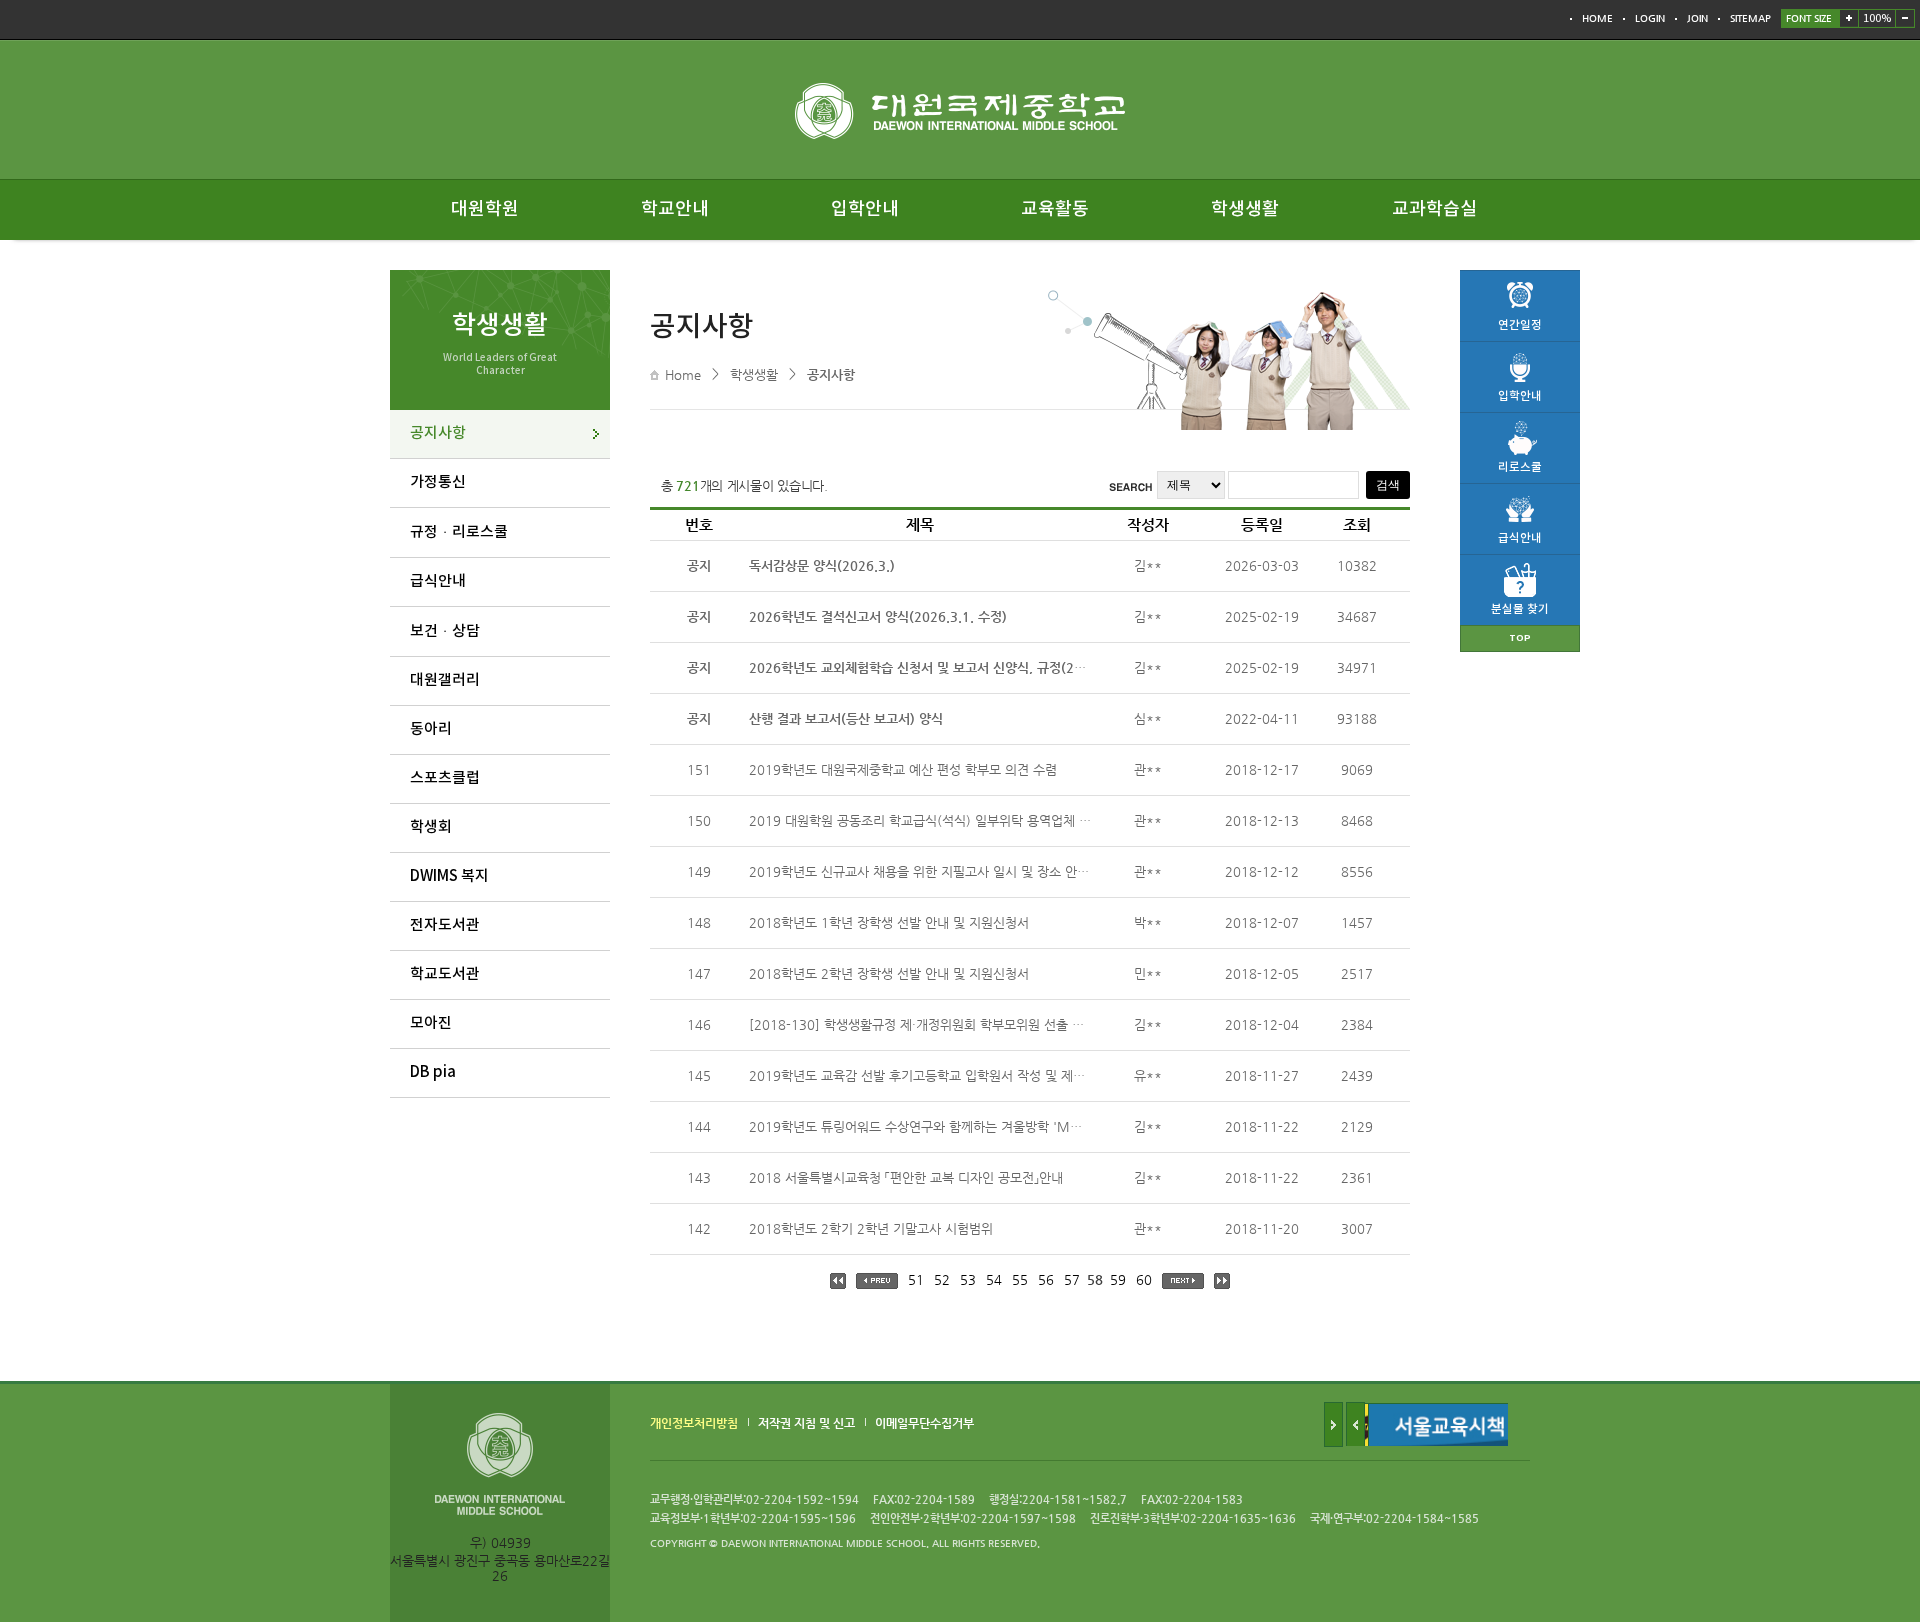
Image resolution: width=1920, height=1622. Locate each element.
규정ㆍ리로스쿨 (459, 532)
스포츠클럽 (445, 778)
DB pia (433, 1072)
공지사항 (438, 433)
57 (1072, 1279)
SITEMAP (1750, 18)
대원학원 (485, 209)
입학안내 (865, 209)
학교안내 (675, 209)
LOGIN (1650, 18)
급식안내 (438, 581)
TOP (1520, 638)
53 (968, 1279)
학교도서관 (445, 974)
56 (1046, 1279)
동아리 (431, 729)
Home (683, 374)
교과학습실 (1434, 209)
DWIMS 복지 (449, 876)
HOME (1597, 18)
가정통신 (438, 482)
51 (916, 1279)
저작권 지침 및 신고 (806, 1423)
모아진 (431, 1023)
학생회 (431, 827)
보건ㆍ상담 (445, 631)
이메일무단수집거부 (924, 1423)
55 (1020, 1279)
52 (942, 1279)
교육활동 (1055, 209)
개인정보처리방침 (694, 1423)
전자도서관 (445, 925)
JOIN (1697, 18)
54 (994, 1279)
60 (1144, 1279)
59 (1118, 1279)
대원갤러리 (445, 680)
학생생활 (1245, 209)
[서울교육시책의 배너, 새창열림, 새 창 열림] (1422, 1410)
